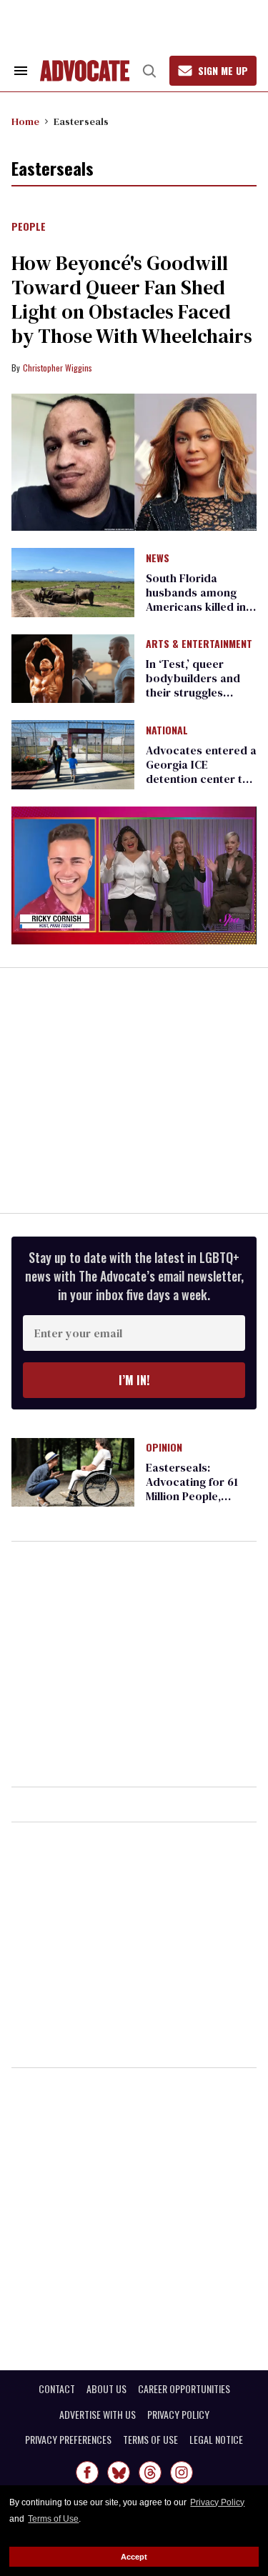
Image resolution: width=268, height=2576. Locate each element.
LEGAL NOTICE (216, 2440)
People (29, 227)
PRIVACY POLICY (178, 2415)
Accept (134, 2557)
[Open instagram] (182, 2472)
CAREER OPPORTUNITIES (184, 2389)
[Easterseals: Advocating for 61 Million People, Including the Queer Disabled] (73, 1472)
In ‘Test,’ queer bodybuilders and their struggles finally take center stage (194, 692)
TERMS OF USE (150, 2440)
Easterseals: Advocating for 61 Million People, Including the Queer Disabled (198, 1496)
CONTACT (57, 2389)
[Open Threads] (150, 2472)
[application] (134, 875)
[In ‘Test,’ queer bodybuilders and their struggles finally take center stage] (73, 668)
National (167, 731)
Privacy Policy (217, 2502)
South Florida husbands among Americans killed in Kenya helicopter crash (196, 606)
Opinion (164, 1448)
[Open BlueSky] (119, 2472)
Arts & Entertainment (199, 644)
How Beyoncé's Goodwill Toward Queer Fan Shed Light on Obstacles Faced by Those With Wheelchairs (132, 299)
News (158, 559)
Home (25, 121)
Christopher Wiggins (58, 368)
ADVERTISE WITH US (98, 2415)
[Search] (149, 71)
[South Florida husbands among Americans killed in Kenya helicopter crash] (73, 581)
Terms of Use (53, 2519)
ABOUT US (106, 2389)
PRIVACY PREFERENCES (68, 2440)
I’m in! (134, 1380)
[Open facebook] (87, 2472)
